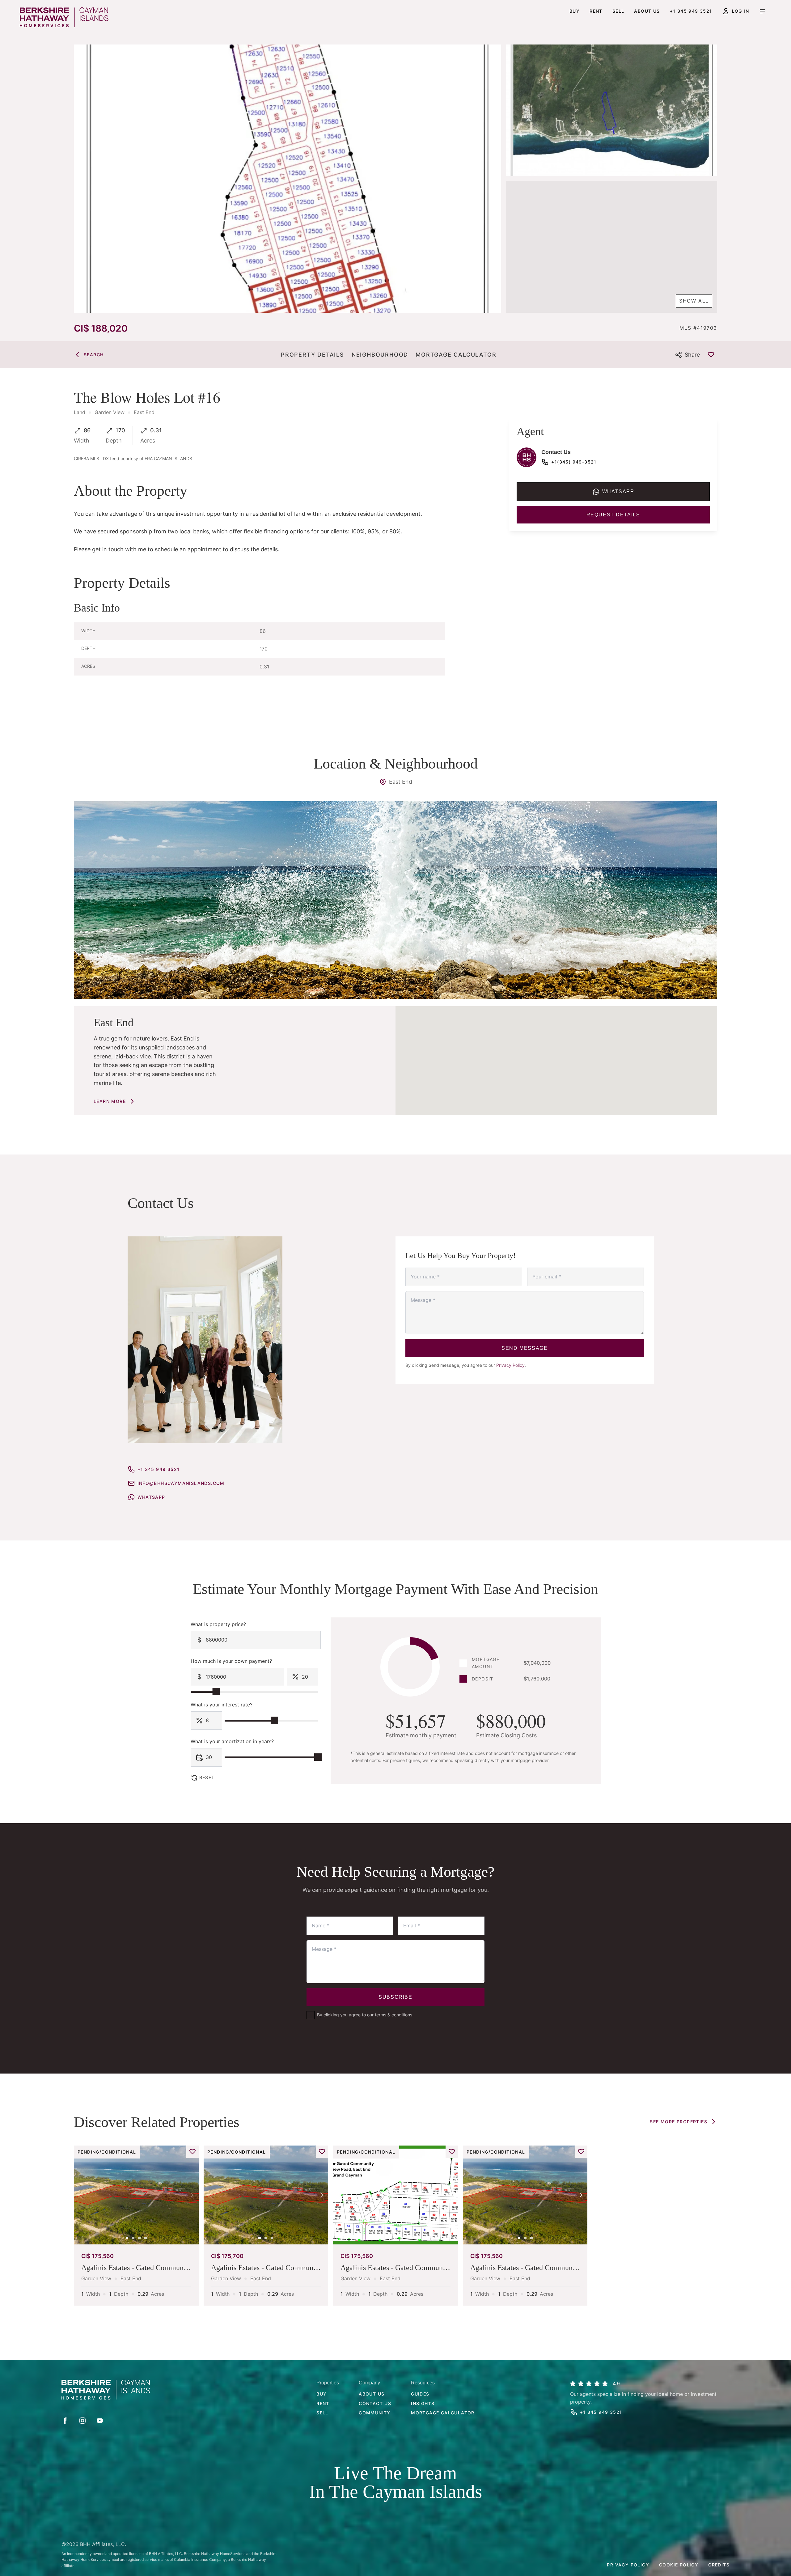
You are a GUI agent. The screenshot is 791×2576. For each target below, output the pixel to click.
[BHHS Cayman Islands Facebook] (65, 2421)
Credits (719, 2565)
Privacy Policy (510, 1365)
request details (613, 515)
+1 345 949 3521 (691, 11)
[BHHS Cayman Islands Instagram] (82, 2421)
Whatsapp (618, 491)
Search (94, 355)
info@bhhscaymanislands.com (181, 1483)
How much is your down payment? (231, 1661)
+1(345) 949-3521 (574, 462)
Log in (740, 11)
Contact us (375, 2403)
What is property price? (218, 1624)
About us (647, 11)
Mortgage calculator (443, 2413)
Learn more (110, 1101)
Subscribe (395, 1997)
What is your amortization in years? (232, 1741)
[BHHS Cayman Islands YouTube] (100, 2421)
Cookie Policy (679, 2565)
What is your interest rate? (222, 1705)
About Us (372, 2394)
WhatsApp (151, 1497)
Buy (575, 11)
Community (375, 2413)
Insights (423, 2403)
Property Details (313, 355)
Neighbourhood (380, 355)
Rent (596, 11)
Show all (694, 301)
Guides (420, 2394)
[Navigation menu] (763, 11)
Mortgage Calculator (456, 355)
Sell (618, 11)
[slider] (216, 1692)
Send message (525, 1348)
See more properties (679, 2122)
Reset (207, 1777)
